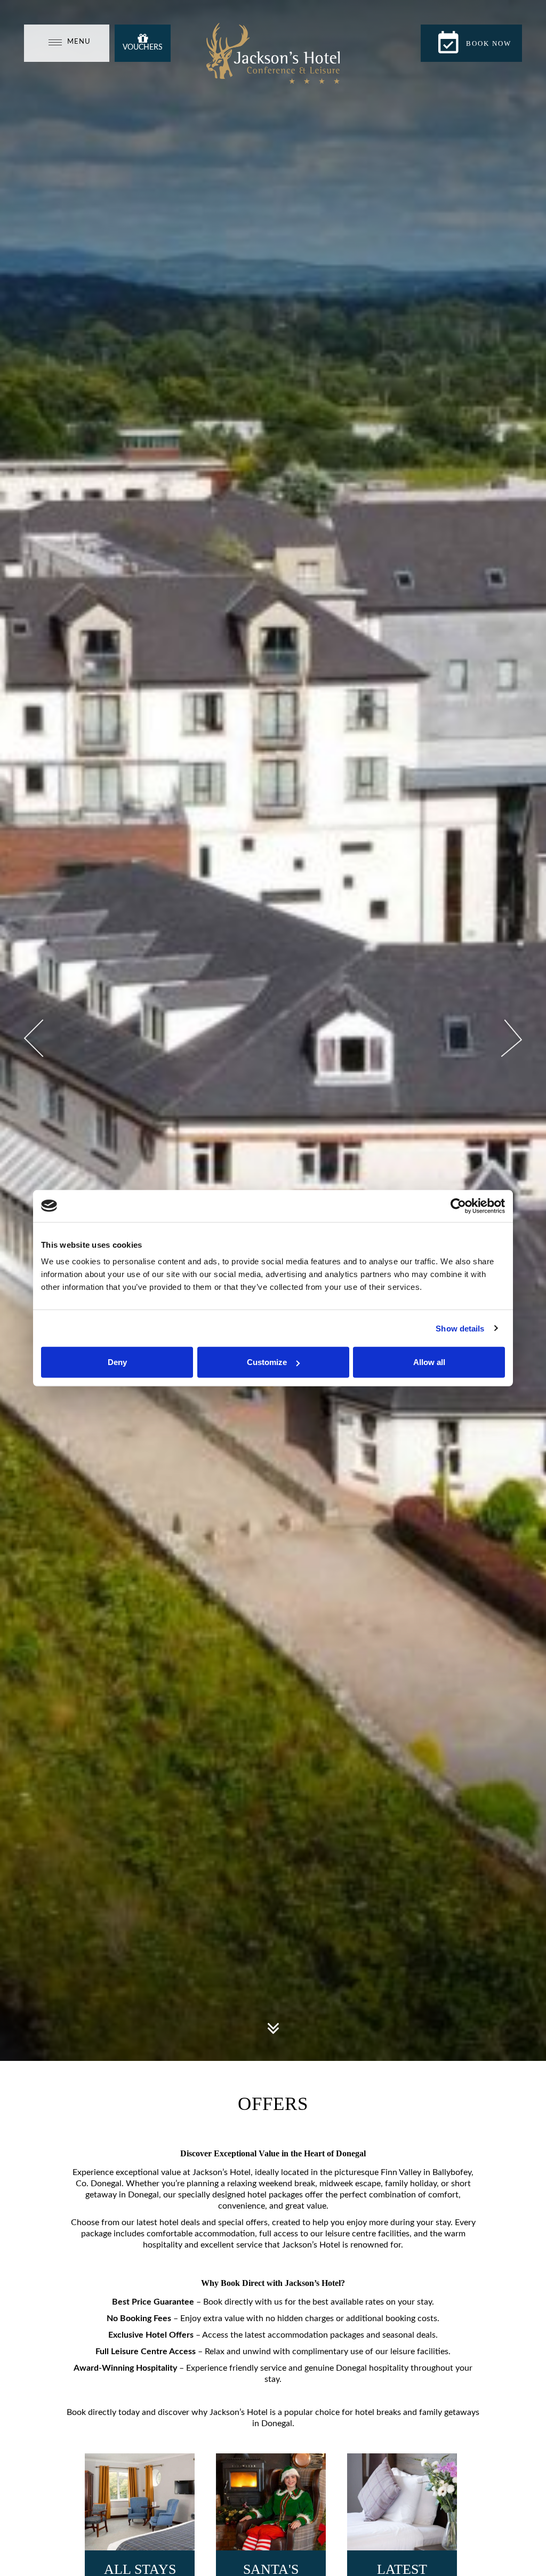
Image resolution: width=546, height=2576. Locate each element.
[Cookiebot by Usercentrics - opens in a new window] (458, 1206)
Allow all (429, 1362)
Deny (117, 1362)
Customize (267, 1362)
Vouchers (143, 47)
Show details (460, 1328)
